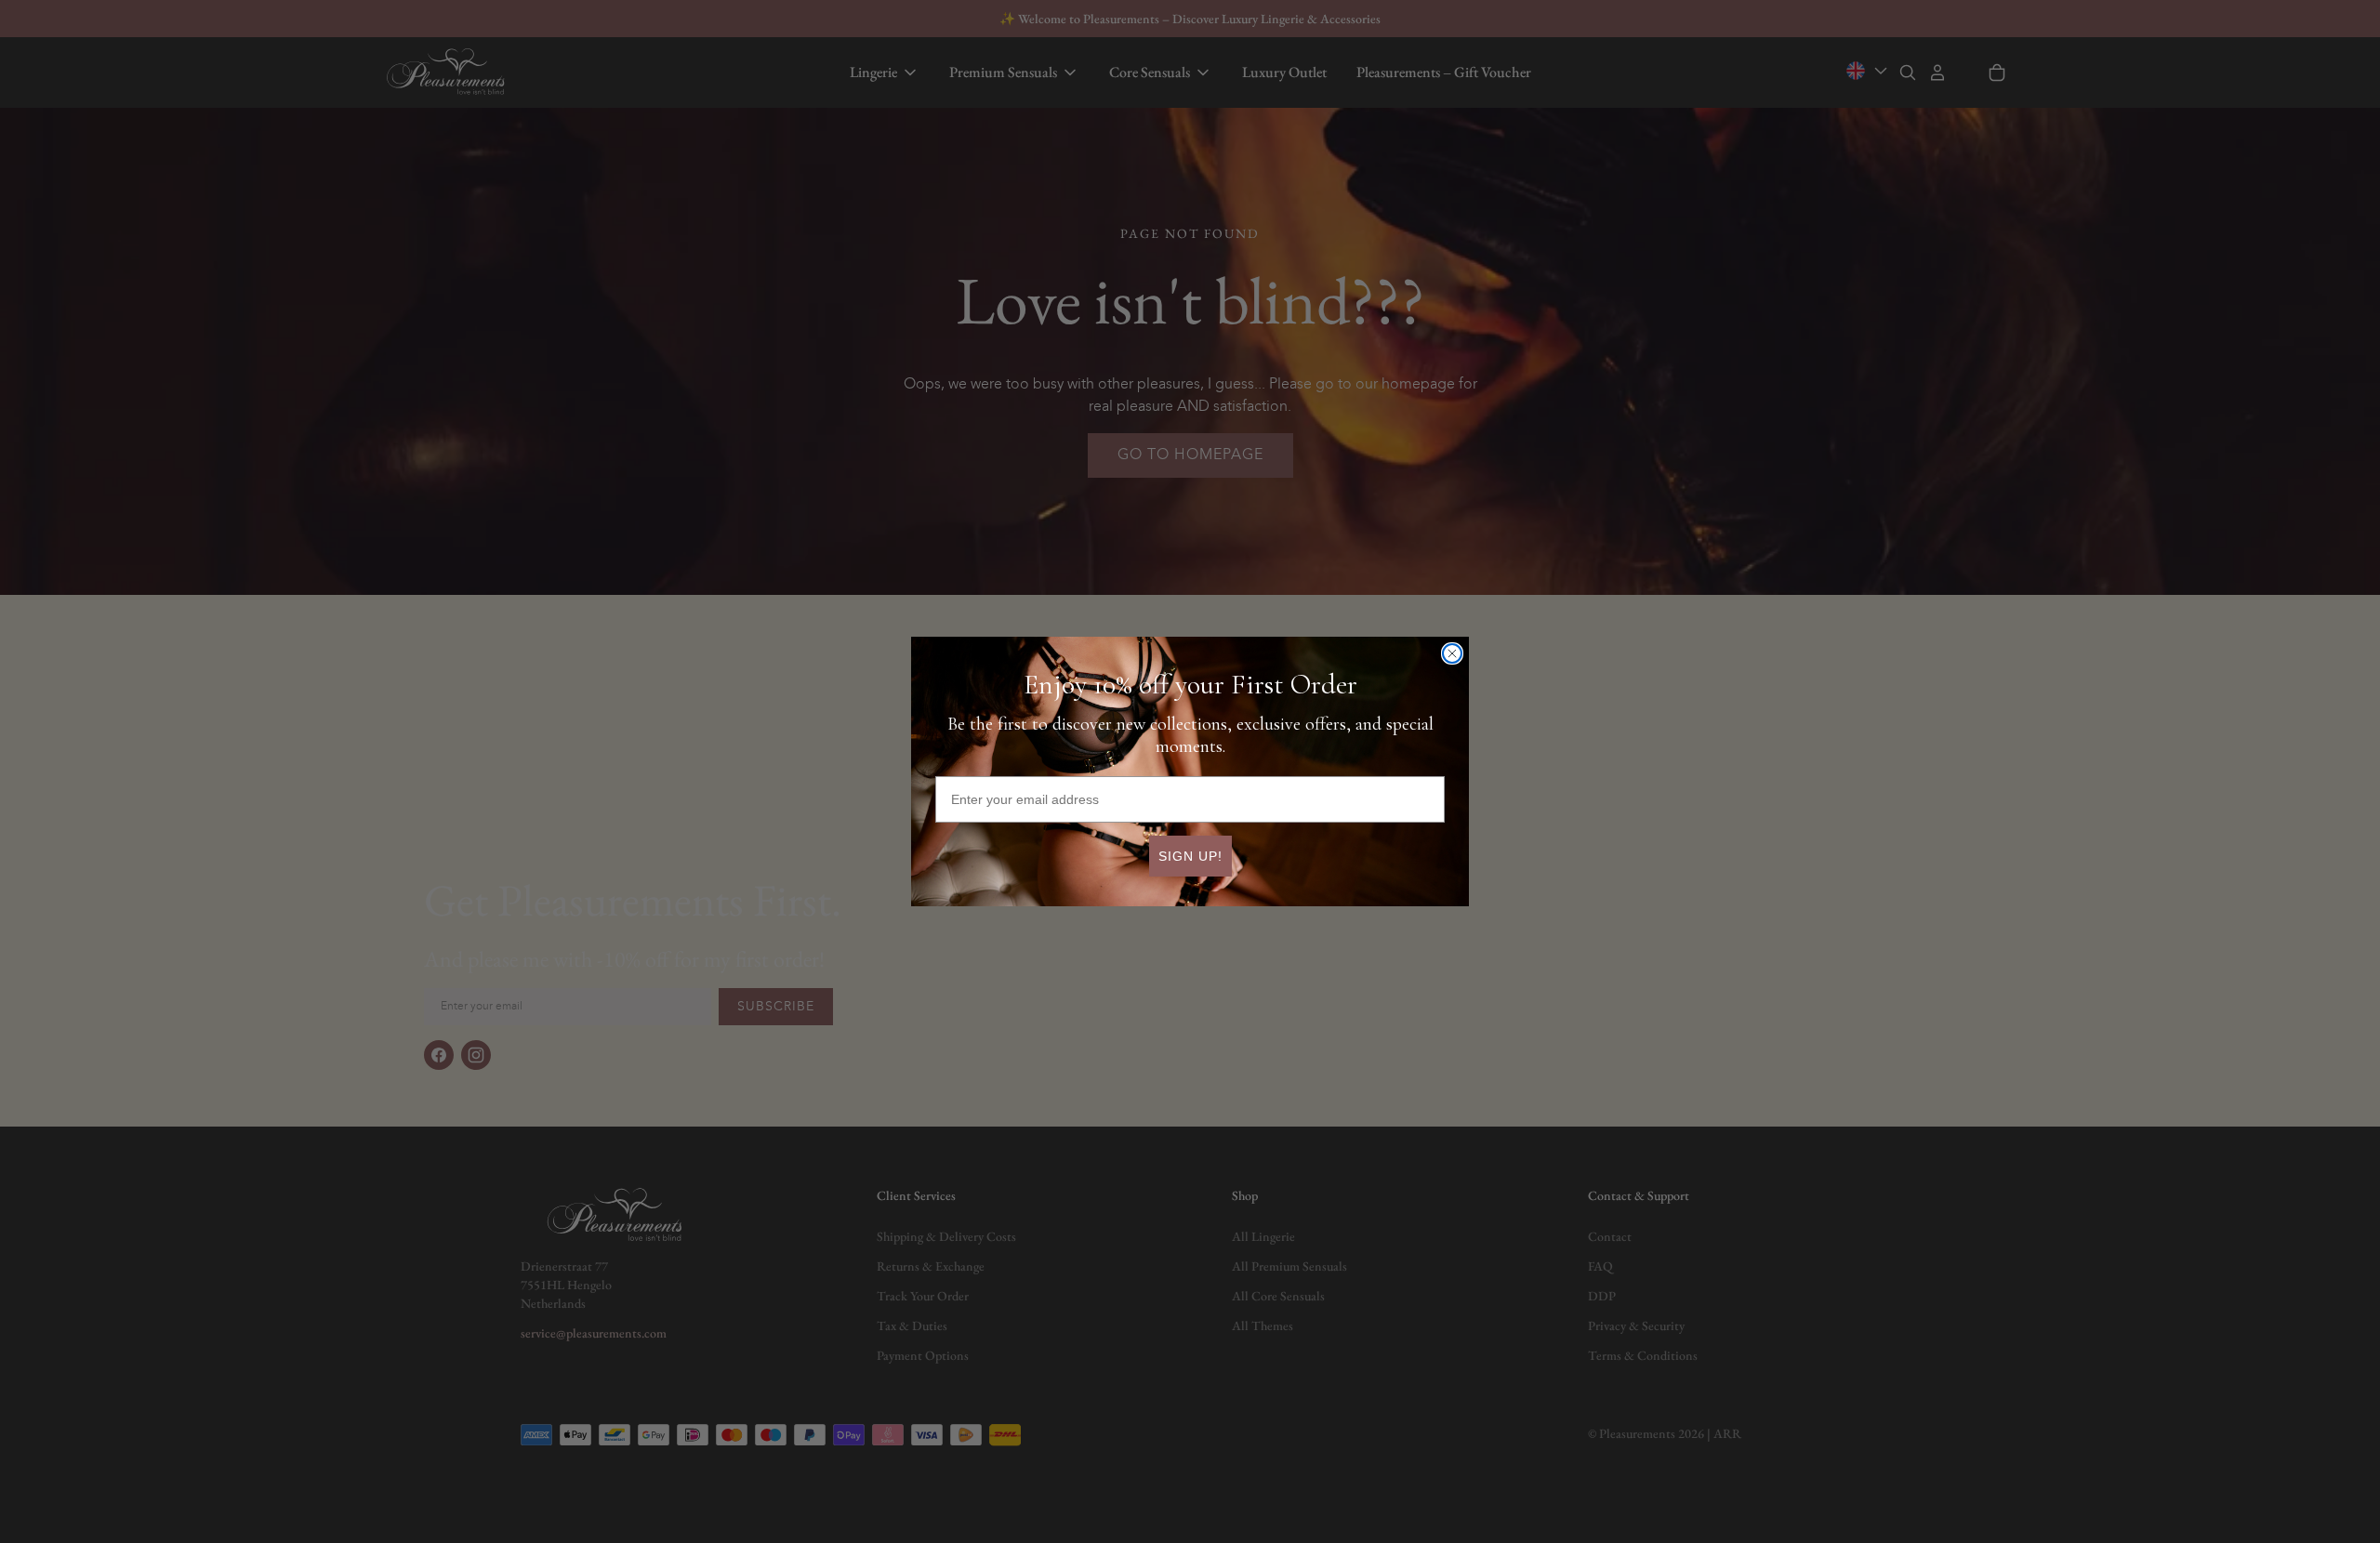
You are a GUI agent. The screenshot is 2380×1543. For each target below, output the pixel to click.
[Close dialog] (1452, 653)
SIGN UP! (1190, 856)
